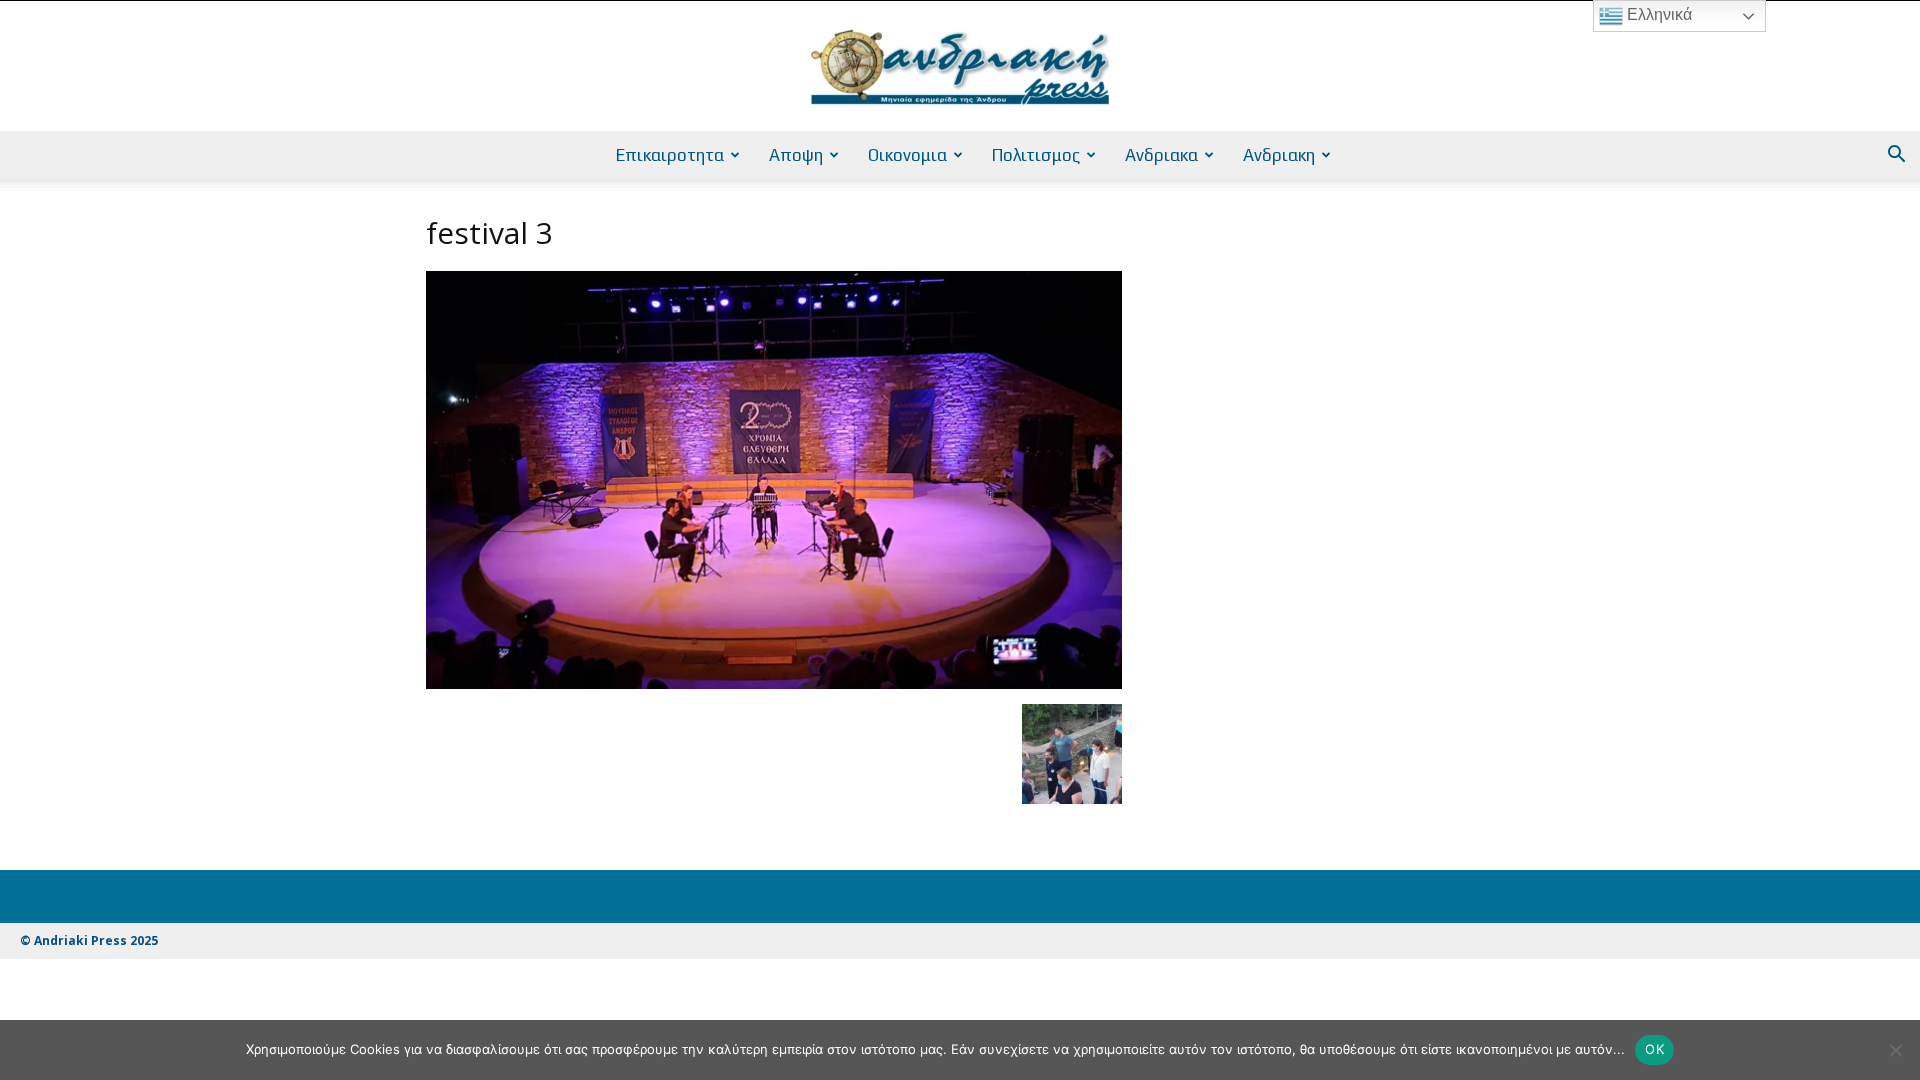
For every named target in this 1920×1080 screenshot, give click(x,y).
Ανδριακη (1279, 155)
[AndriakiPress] (960, 67)
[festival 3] (774, 683)
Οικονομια (907, 155)
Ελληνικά (1657, 14)
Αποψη (796, 155)
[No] (1895, 1050)
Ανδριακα (1161, 155)
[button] (1896, 156)
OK (1654, 1049)
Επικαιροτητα (670, 155)
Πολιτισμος (1036, 155)
